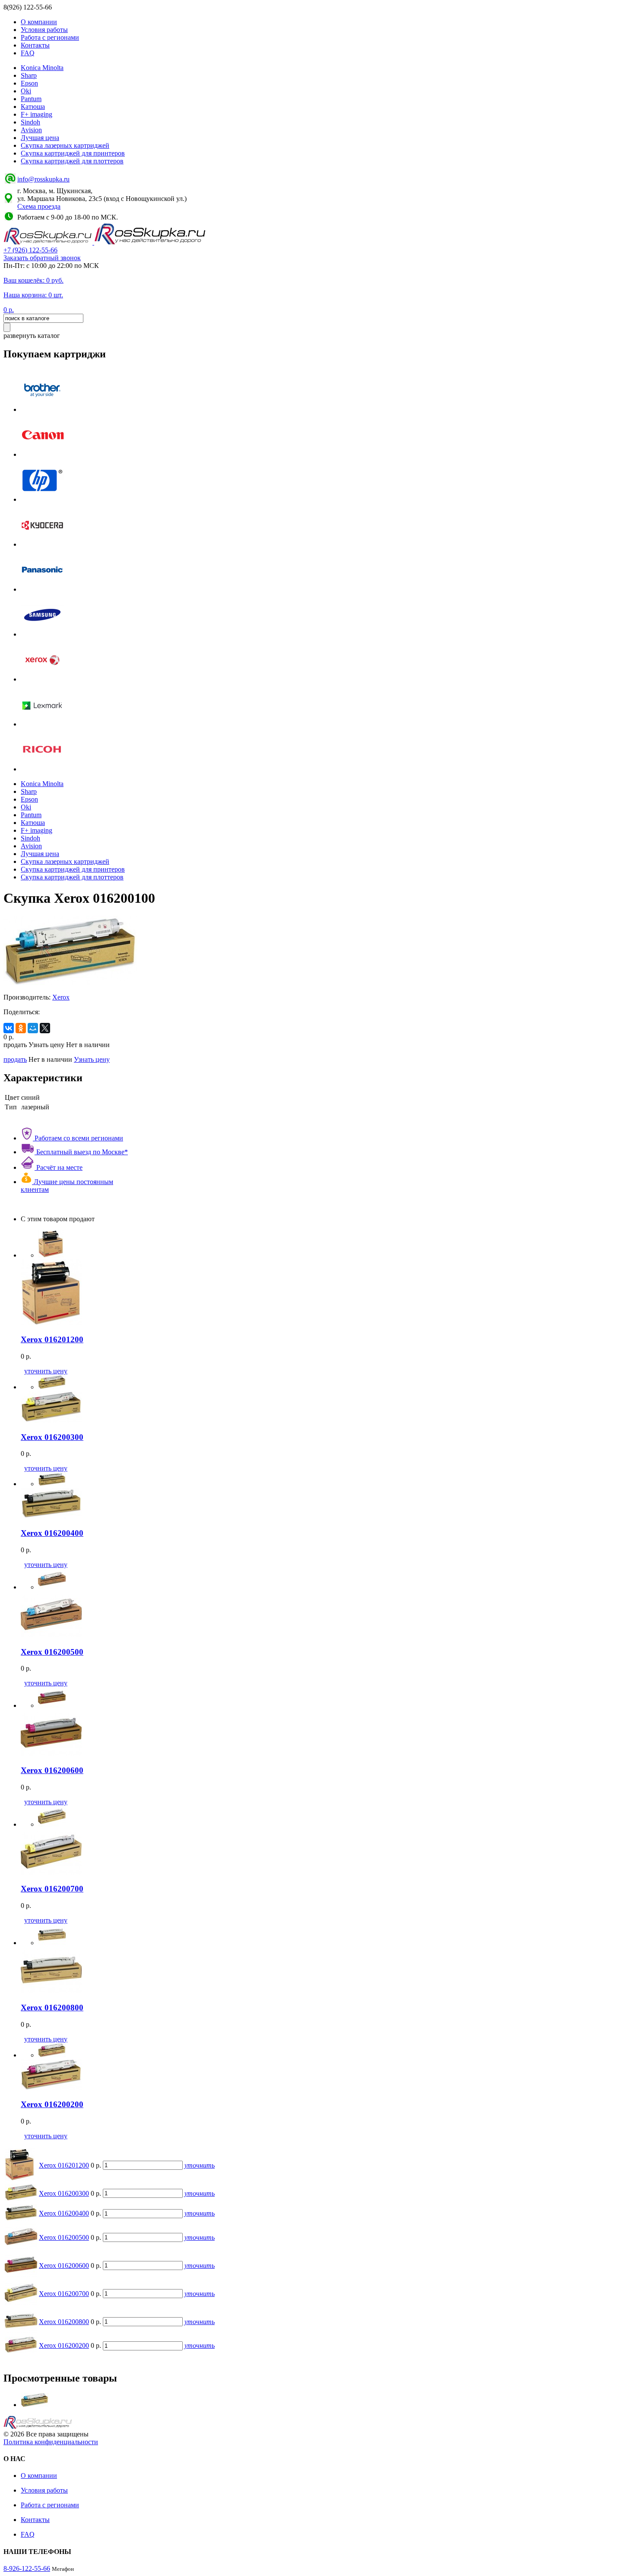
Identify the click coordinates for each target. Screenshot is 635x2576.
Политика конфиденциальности (51, 2442)
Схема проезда (39, 206)
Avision (31, 130)
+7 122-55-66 (30, 250)
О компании (39, 22)
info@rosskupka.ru (43, 179)
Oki (26, 91)
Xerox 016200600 (64, 2266)
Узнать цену (92, 1059)
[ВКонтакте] (9, 1028)
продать (15, 1059)
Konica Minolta (42, 68)
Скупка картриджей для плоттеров (72, 161)
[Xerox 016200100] (35, 2405)
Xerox (61, 997)
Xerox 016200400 (64, 2213)
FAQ (28, 53)
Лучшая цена (40, 138)
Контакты (35, 45)
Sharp (29, 75)
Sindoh (30, 122)
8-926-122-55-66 (27, 2568)
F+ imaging (37, 114)
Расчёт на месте (59, 1167)
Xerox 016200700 (64, 2294)
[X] (45, 1028)
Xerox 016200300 (64, 2193)
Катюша (33, 107)
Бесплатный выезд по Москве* (81, 1152)
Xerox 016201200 (64, 2165)
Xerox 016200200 (64, 2345)
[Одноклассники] (21, 1028)
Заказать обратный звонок (42, 258)
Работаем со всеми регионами (78, 1138)
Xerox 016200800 (64, 2322)
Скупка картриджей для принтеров (73, 153)
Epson (29, 83)
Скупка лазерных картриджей (65, 145)
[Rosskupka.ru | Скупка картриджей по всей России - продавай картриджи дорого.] (49, 242)
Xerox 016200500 (64, 2237)
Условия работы (44, 30)
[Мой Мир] (33, 1028)
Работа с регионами (50, 37)
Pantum (31, 99)
